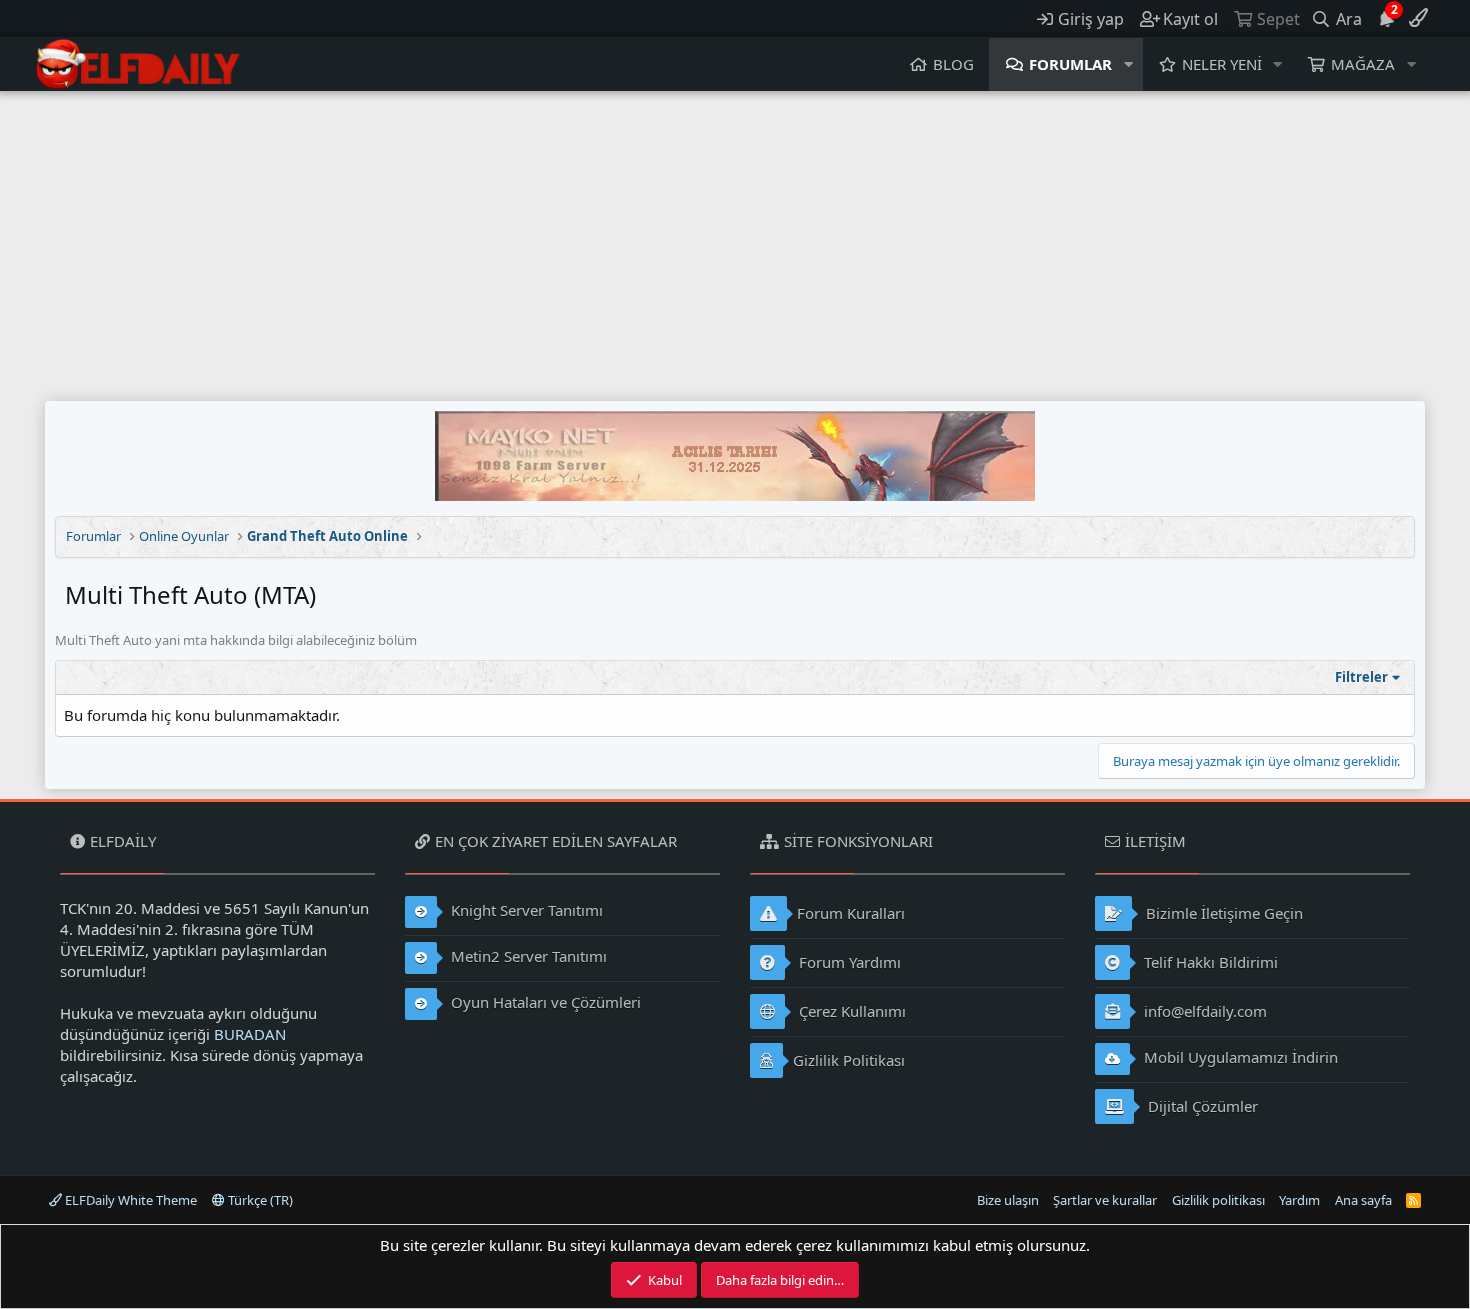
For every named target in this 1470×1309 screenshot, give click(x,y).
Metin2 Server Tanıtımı (527, 956)
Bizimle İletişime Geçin (1222, 913)
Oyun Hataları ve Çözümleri (544, 1002)
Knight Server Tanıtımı (525, 910)
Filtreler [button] (1361, 677)
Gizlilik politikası (1218, 1200)
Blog (953, 64)
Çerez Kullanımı (850, 1011)
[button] (1129, 64)
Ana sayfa (1363, 1200)
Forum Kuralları (851, 913)
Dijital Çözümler (1201, 1106)
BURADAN (250, 1034)
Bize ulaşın (1008, 1200)
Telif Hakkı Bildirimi (1209, 962)
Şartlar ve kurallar (1105, 1200)
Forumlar (1070, 64)
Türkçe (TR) (259, 1200)
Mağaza (1363, 64)
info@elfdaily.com (1203, 1011)
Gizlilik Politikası (849, 1060)
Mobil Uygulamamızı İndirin (1239, 1057)
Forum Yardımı (848, 962)
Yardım (1299, 1200)
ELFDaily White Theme (129, 1200)
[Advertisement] (735, 241)
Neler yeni (1222, 64)
